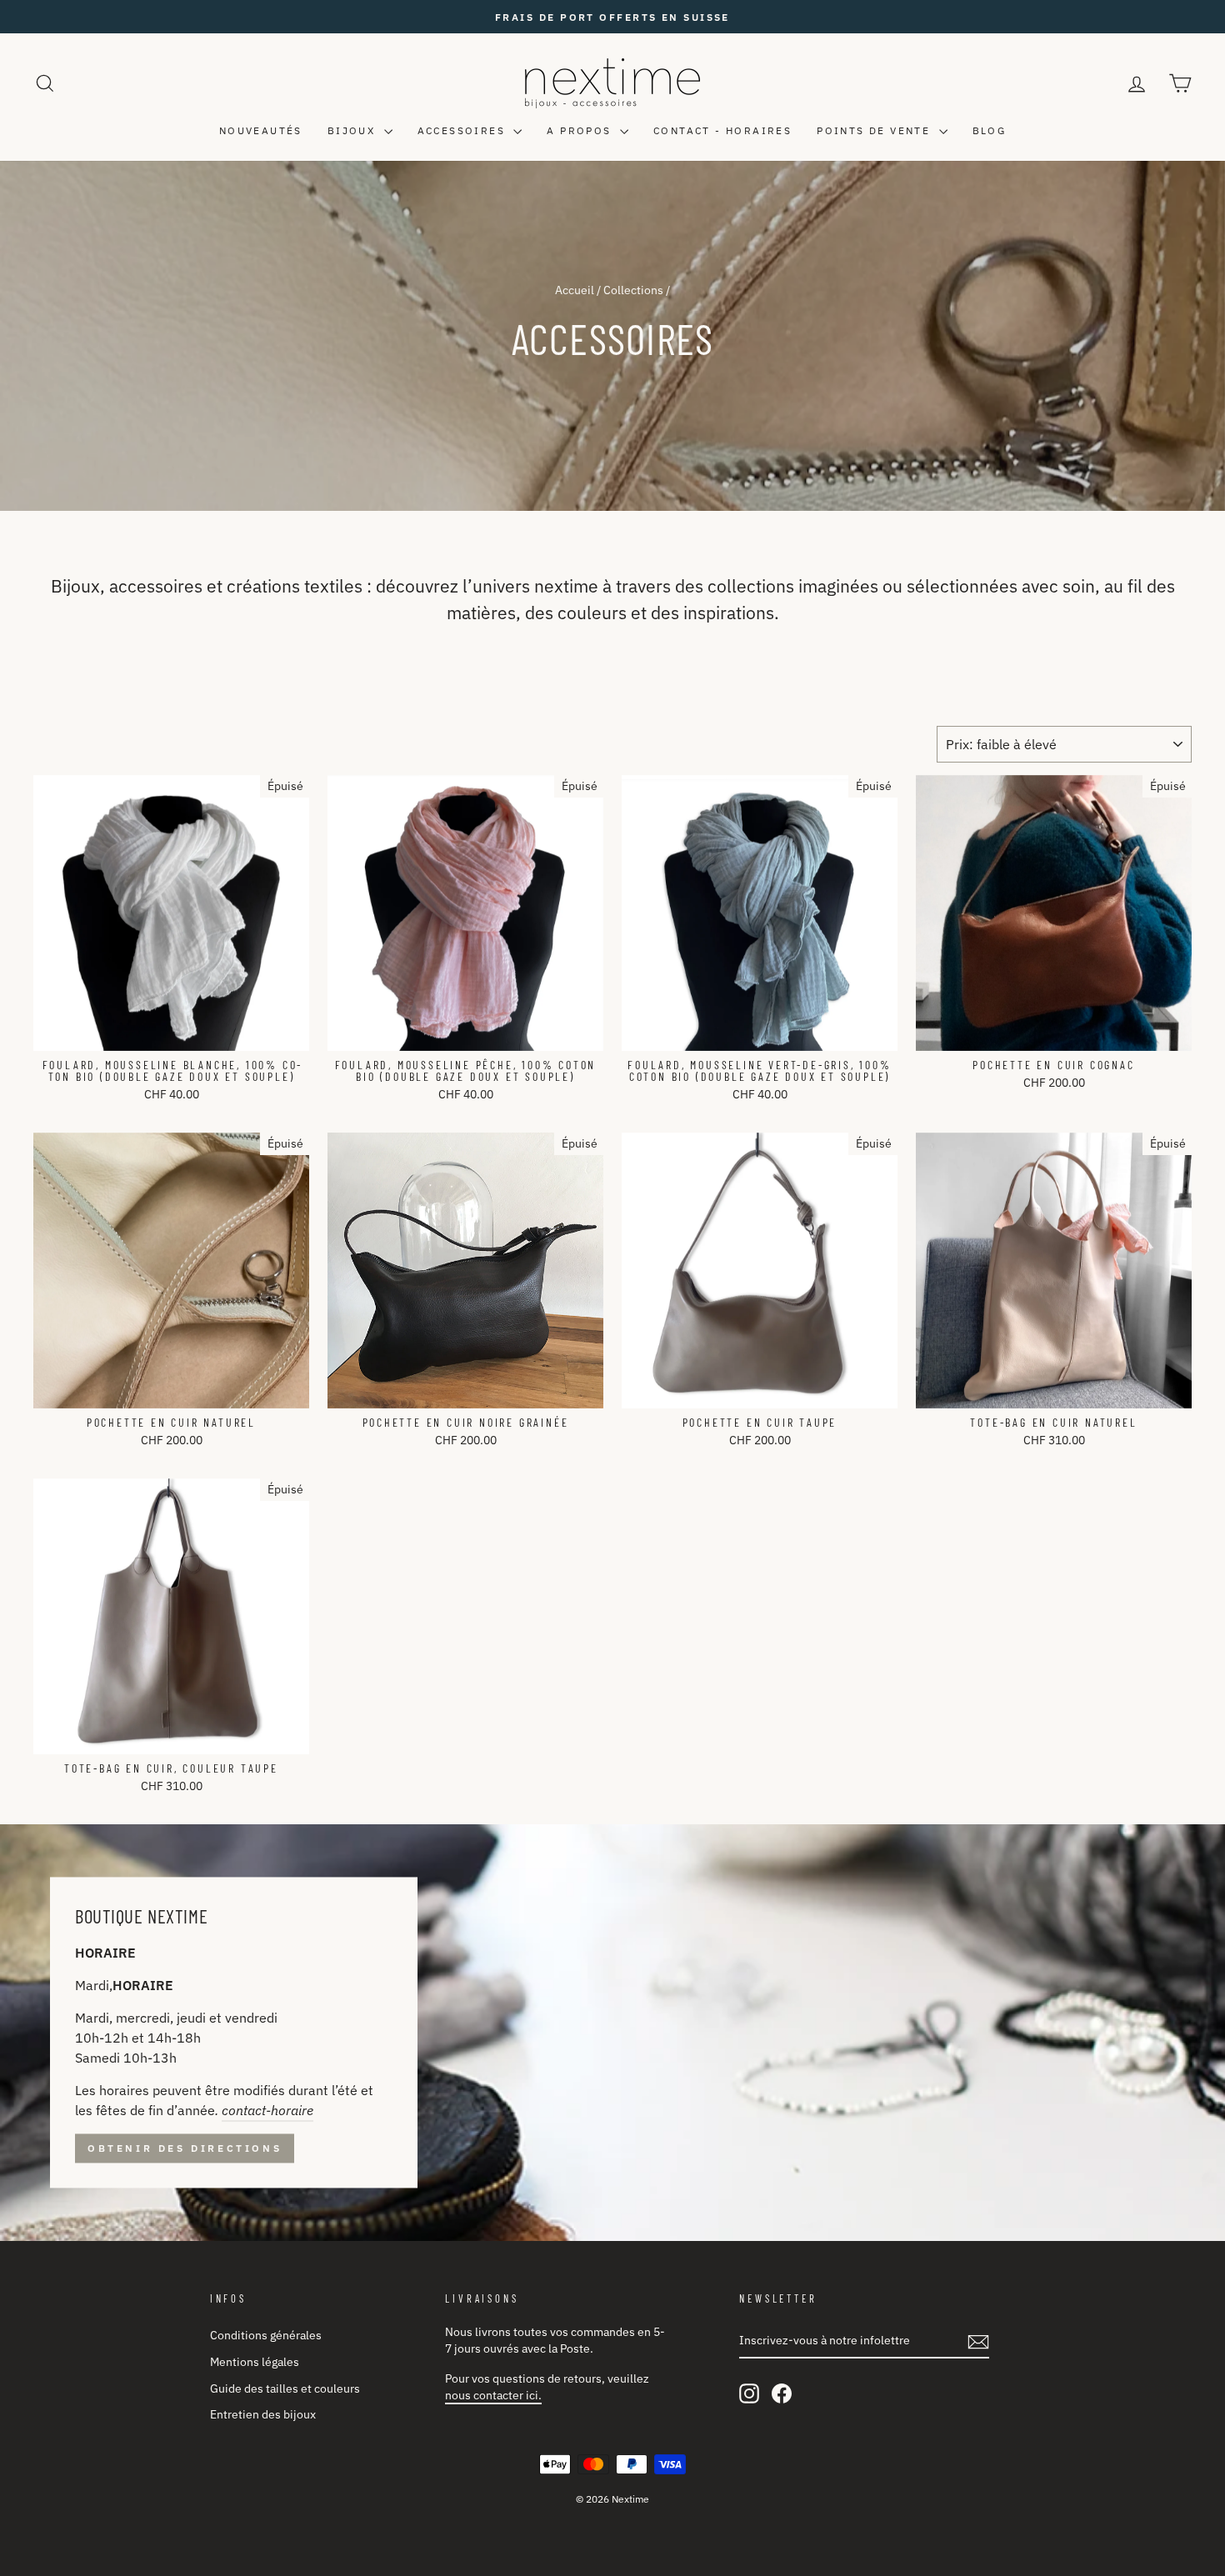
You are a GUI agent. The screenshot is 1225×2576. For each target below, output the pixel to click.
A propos (581, 130)
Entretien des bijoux (263, 2414)
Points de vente (875, 130)
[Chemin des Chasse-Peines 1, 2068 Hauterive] (612, 2033)
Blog (990, 130)
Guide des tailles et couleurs (285, 2388)
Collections (633, 290)
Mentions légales (255, 2362)
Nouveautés (261, 130)
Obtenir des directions (185, 2148)
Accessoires (464, 130)
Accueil (575, 290)
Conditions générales (266, 2335)
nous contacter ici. (493, 2395)
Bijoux (354, 130)
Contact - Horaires (722, 130)
